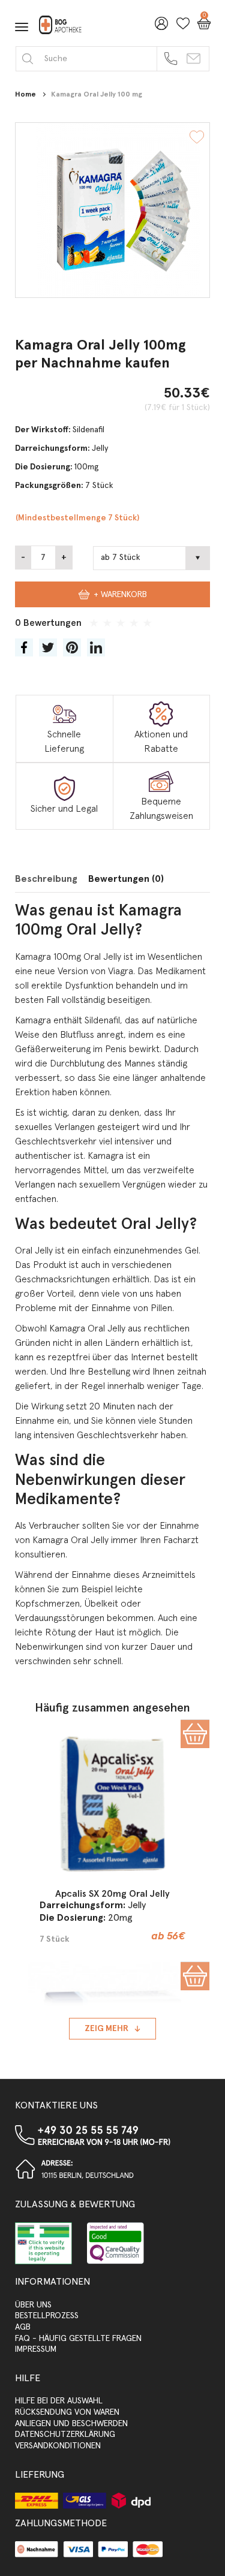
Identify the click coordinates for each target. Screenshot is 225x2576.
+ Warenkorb (120, 595)
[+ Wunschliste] (197, 139)
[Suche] (28, 58)
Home (25, 95)
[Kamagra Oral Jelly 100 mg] (112, 210)
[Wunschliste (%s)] (180, 28)
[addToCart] (195, 1734)
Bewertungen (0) (126, 879)
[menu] (22, 27)
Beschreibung (46, 879)
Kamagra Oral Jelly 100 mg (97, 95)
